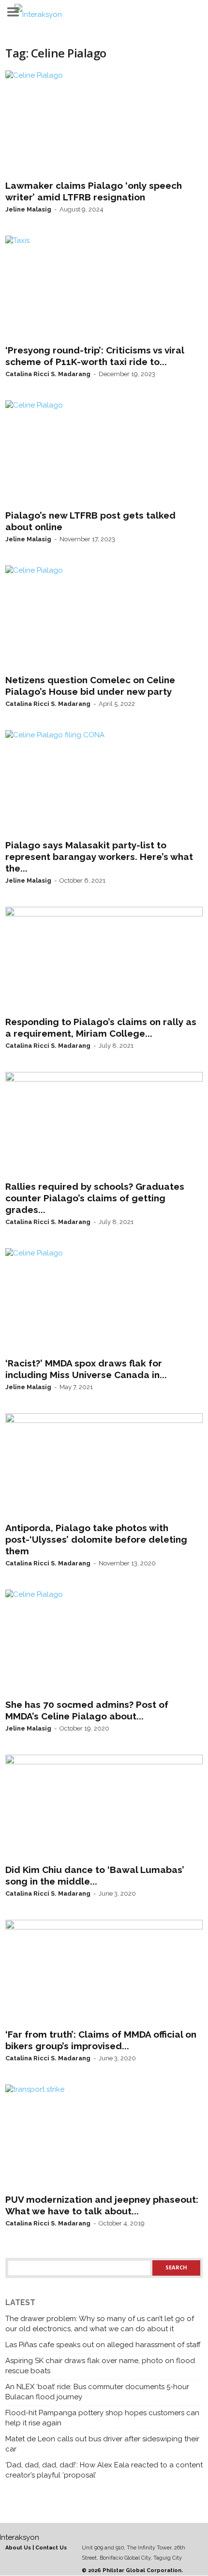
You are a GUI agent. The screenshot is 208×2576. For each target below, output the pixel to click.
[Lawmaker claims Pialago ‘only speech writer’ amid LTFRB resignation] (104, 123)
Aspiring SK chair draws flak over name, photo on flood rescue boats (100, 2366)
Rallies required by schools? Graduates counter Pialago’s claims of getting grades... (95, 1198)
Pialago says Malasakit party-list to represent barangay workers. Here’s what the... (99, 857)
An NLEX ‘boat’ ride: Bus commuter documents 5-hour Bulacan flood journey (97, 2392)
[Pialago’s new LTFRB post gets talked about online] (104, 453)
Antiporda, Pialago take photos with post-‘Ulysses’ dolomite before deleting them (96, 1539)
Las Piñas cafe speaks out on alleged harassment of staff (103, 2345)
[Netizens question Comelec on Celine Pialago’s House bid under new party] (104, 618)
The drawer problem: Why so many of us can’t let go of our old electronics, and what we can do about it (100, 2324)
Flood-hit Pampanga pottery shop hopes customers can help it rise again (102, 2418)
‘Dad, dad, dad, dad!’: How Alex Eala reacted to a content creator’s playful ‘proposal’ (104, 2470)
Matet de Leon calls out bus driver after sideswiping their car (102, 2444)
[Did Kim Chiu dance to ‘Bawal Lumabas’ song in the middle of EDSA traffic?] (104, 1807)
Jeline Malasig (28, 209)
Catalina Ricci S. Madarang (48, 374)
